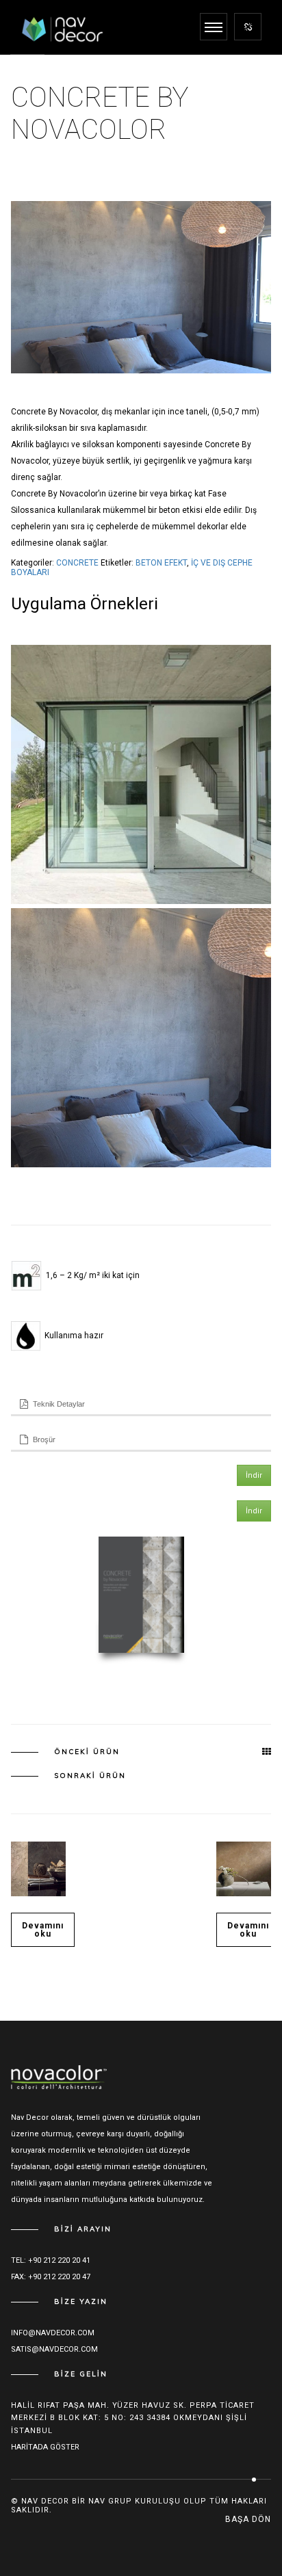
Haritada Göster (45, 2447)
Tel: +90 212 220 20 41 (51, 2260)
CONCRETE (77, 563)
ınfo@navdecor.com (53, 2333)
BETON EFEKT (161, 563)
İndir (254, 1475)
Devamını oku (43, 1930)
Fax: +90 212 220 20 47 (51, 2277)
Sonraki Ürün (90, 1776)
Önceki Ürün (87, 1752)
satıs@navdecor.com (54, 2349)
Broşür (44, 1439)
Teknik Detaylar (59, 1404)
